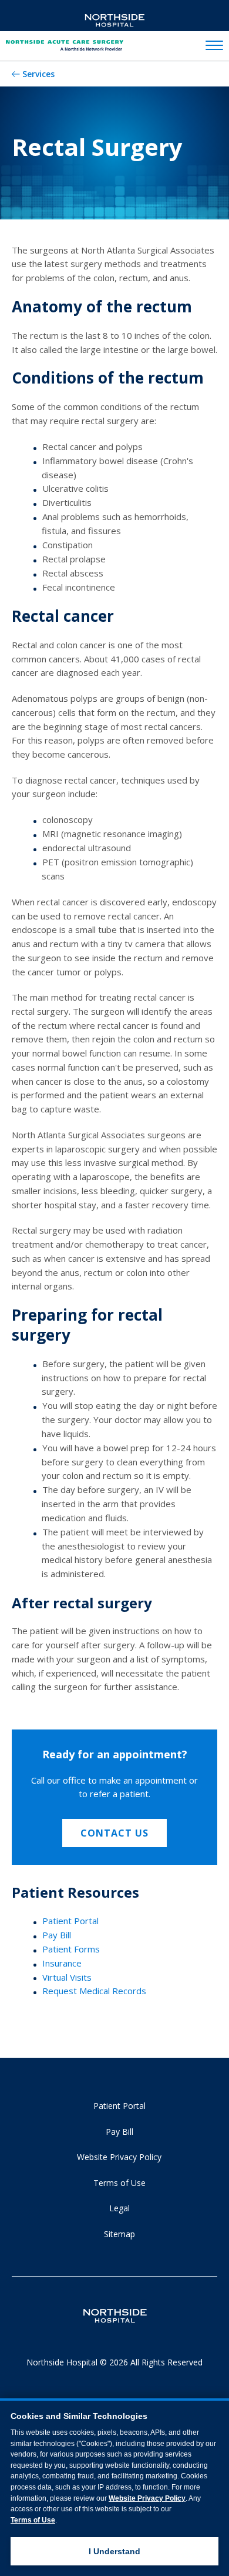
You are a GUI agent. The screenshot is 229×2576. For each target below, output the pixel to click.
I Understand (114, 2551)
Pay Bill (57, 1935)
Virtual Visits (67, 1977)
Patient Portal (70, 1921)
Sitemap (119, 2234)
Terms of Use (119, 2183)
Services (38, 74)
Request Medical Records (94, 1991)
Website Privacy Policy (119, 2157)
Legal (119, 2208)
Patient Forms (71, 1949)
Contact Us (114, 1833)
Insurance (62, 1963)
